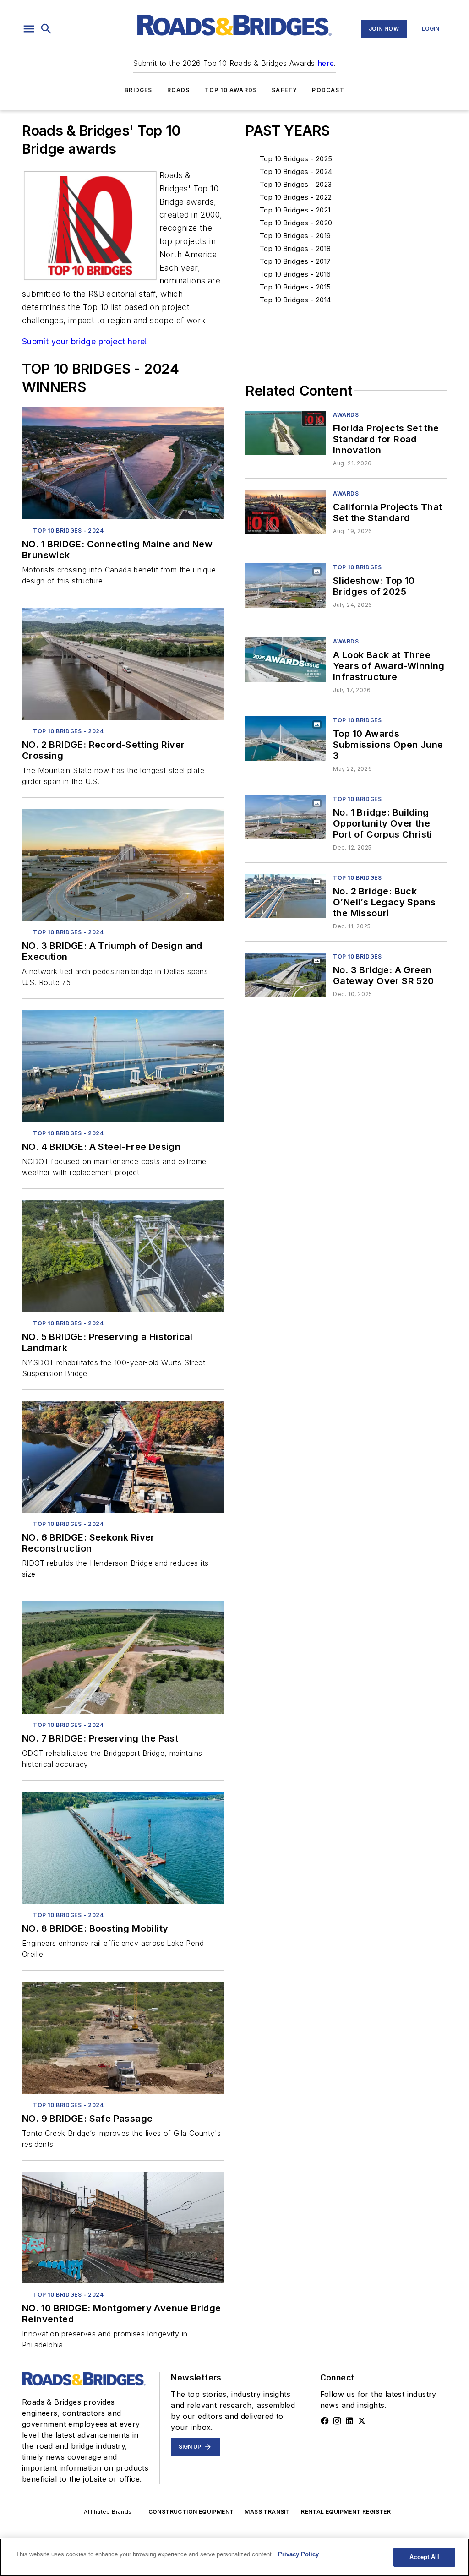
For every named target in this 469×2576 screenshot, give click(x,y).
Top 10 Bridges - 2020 (296, 223)
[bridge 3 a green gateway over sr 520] (286, 975)
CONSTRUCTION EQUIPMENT (191, 2512)
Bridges (138, 90)
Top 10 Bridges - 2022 (296, 197)
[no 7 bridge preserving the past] (123, 1658)
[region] (234, 2557)
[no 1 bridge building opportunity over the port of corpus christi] (286, 817)
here (326, 63)
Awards (346, 415)
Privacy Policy (298, 2554)
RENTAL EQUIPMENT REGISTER (346, 2512)
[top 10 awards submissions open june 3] (286, 738)
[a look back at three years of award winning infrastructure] (286, 660)
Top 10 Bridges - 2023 (296, 184)
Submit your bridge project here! (85, 341)
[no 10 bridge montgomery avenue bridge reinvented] (123, 2228)
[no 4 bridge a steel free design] (123, 1066)
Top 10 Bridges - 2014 (295, 300)
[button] (29, 29)
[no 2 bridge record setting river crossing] (123, 664)
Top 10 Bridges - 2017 (295, 261)
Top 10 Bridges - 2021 (295, 210)
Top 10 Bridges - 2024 (296, 172)
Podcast (328, 90)
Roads (179, 90)
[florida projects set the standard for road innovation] (286, 433)
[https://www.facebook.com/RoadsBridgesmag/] (325, 2421)
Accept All (424, 2557)
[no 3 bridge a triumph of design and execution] (123, 865)
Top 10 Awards (231, 90)
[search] (46, 29)
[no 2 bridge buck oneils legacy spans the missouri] (286, 896)
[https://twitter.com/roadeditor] (362, 2421)
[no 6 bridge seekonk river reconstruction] (123, 1457)
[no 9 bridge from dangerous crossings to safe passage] (123, 2038)
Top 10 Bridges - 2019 (295, 236)
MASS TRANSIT (267, 2512)
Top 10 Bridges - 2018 (295, 248)
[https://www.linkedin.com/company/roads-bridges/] (349, 2421)
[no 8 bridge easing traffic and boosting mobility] (123, 1848)
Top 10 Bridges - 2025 (296, 159)
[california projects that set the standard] (286, 512)
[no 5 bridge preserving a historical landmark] (123, 1256)
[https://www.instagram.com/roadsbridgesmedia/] (337, 2421)
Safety (284, 90)
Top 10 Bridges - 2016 (295, 274)
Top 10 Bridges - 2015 (295, 287)
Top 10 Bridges (357, 567)
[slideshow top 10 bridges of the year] (286, 585)
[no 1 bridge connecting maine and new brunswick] (123, 463)
